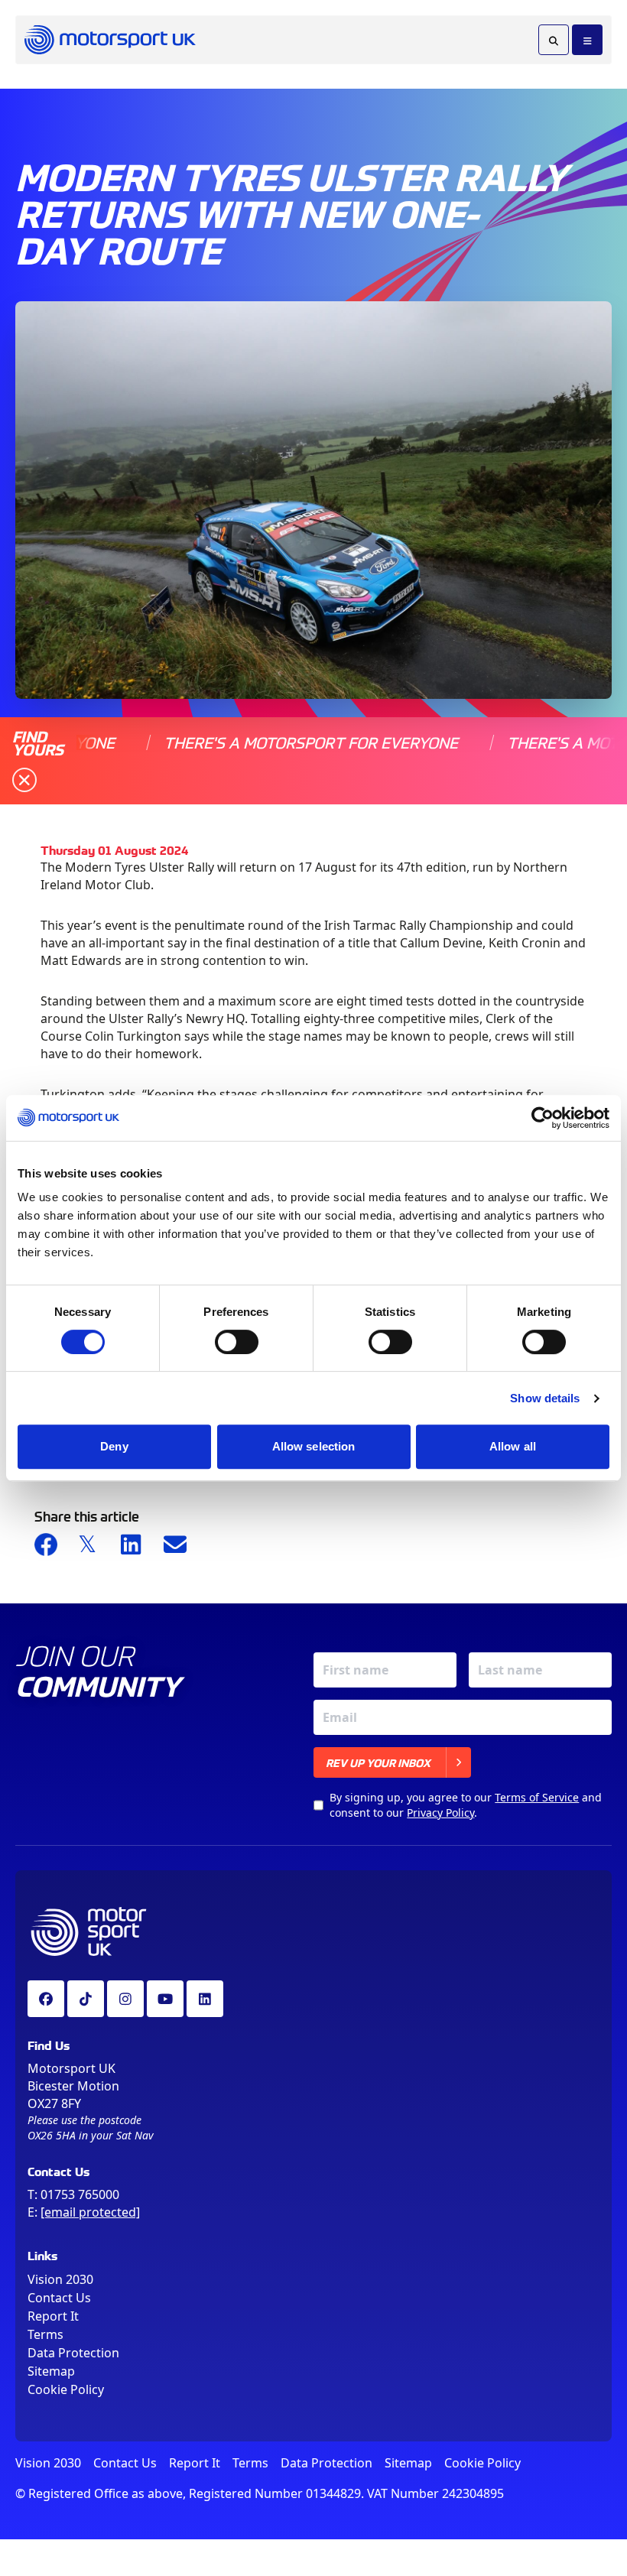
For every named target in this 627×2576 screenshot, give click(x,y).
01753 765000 (80, 2194)
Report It (53, 2316)
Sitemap (51, 2371)
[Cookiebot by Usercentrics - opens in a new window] (543, 1118)
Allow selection (314, 1446)
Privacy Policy (440, 1813)
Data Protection (73, 2353)
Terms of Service (537, 1797)
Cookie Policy (66, 2389)
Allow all (513, 1446)
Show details (545, 1398)
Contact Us (59, 2298)
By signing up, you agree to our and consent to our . (466, 1805)
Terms (45, 2334)
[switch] (237, 1342)
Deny (114, 1446)
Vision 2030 (60, 2279)
